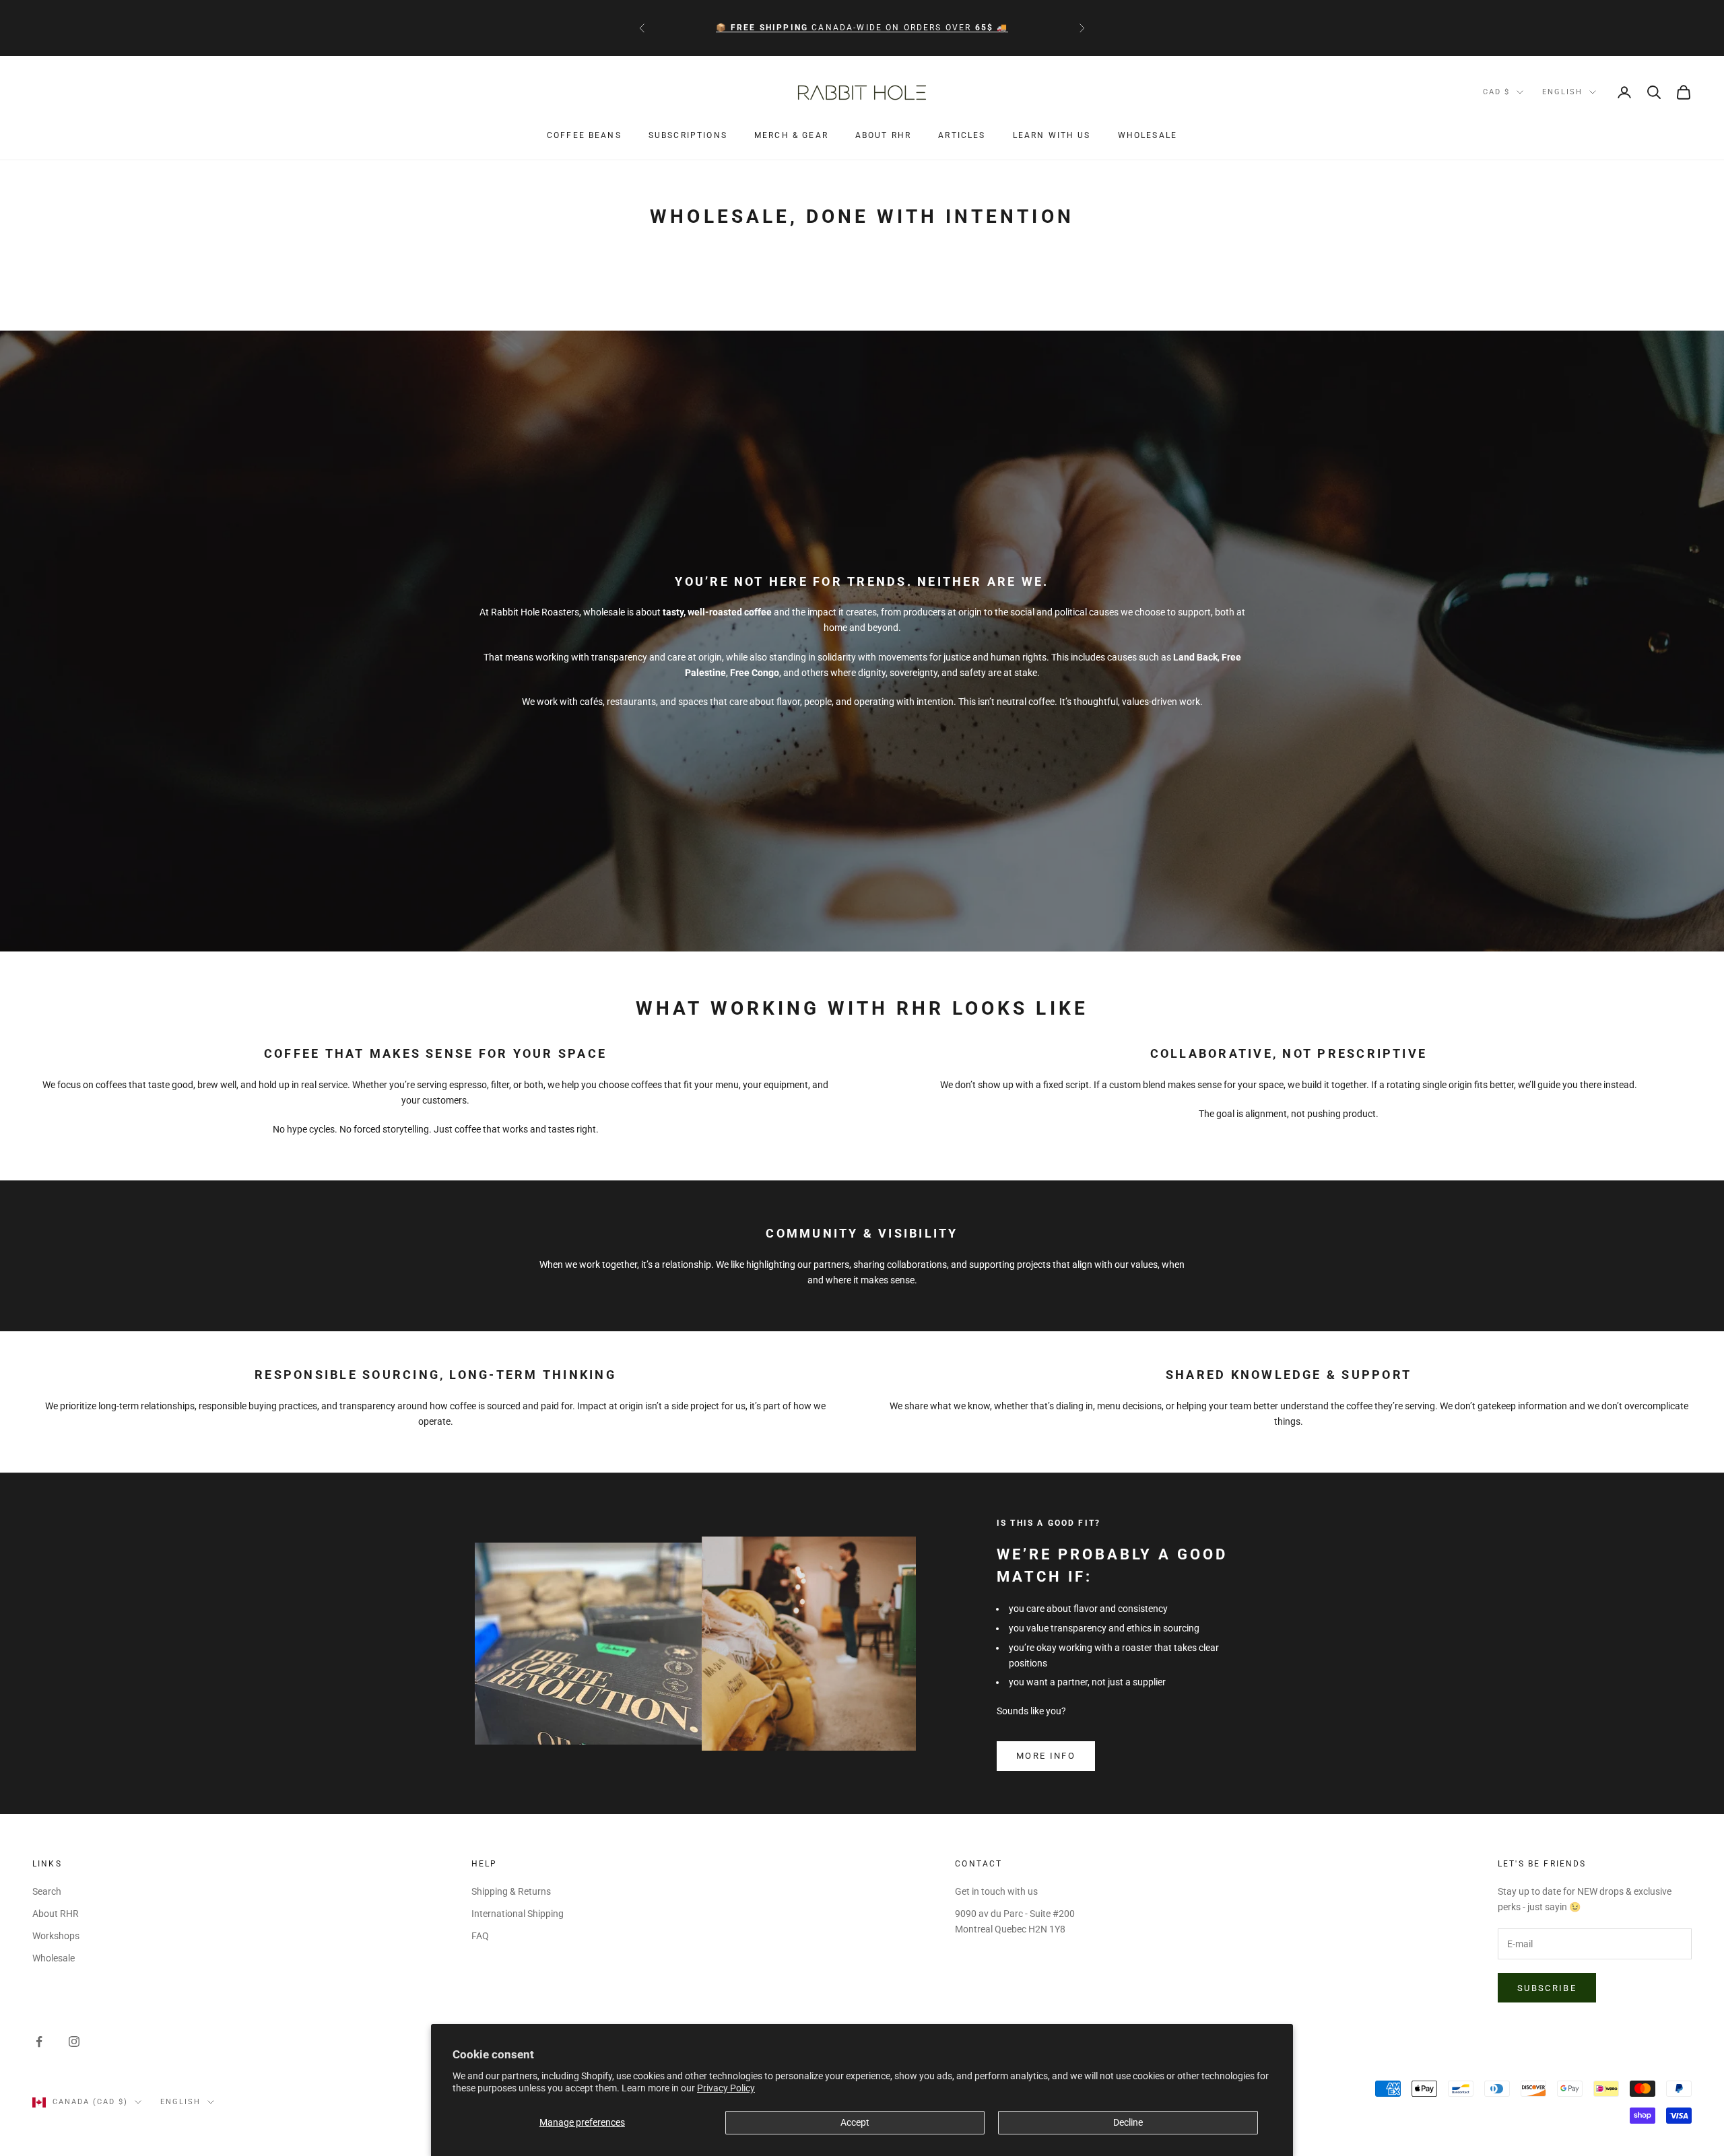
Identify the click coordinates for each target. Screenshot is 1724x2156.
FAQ (480, 1936)
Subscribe (1547, 1988)
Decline (1128, 2122)
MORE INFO (1046, 1756)
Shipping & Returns (511, 1891)
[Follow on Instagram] (74, 2042)
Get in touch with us (996, 1891)
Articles (962, 136)
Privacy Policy (726, 2088)
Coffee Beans (584, 136)
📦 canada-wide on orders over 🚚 (862, 28)
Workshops (56, 1936)
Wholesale (1148, 136)
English (1562, 92)
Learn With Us (1052, 136)
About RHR (883, 136)
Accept (855, 2122)
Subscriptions (688, 136)
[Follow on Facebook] (39, 2042)
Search (47, 1891)
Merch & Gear (791, 136)
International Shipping (518, 1914)
